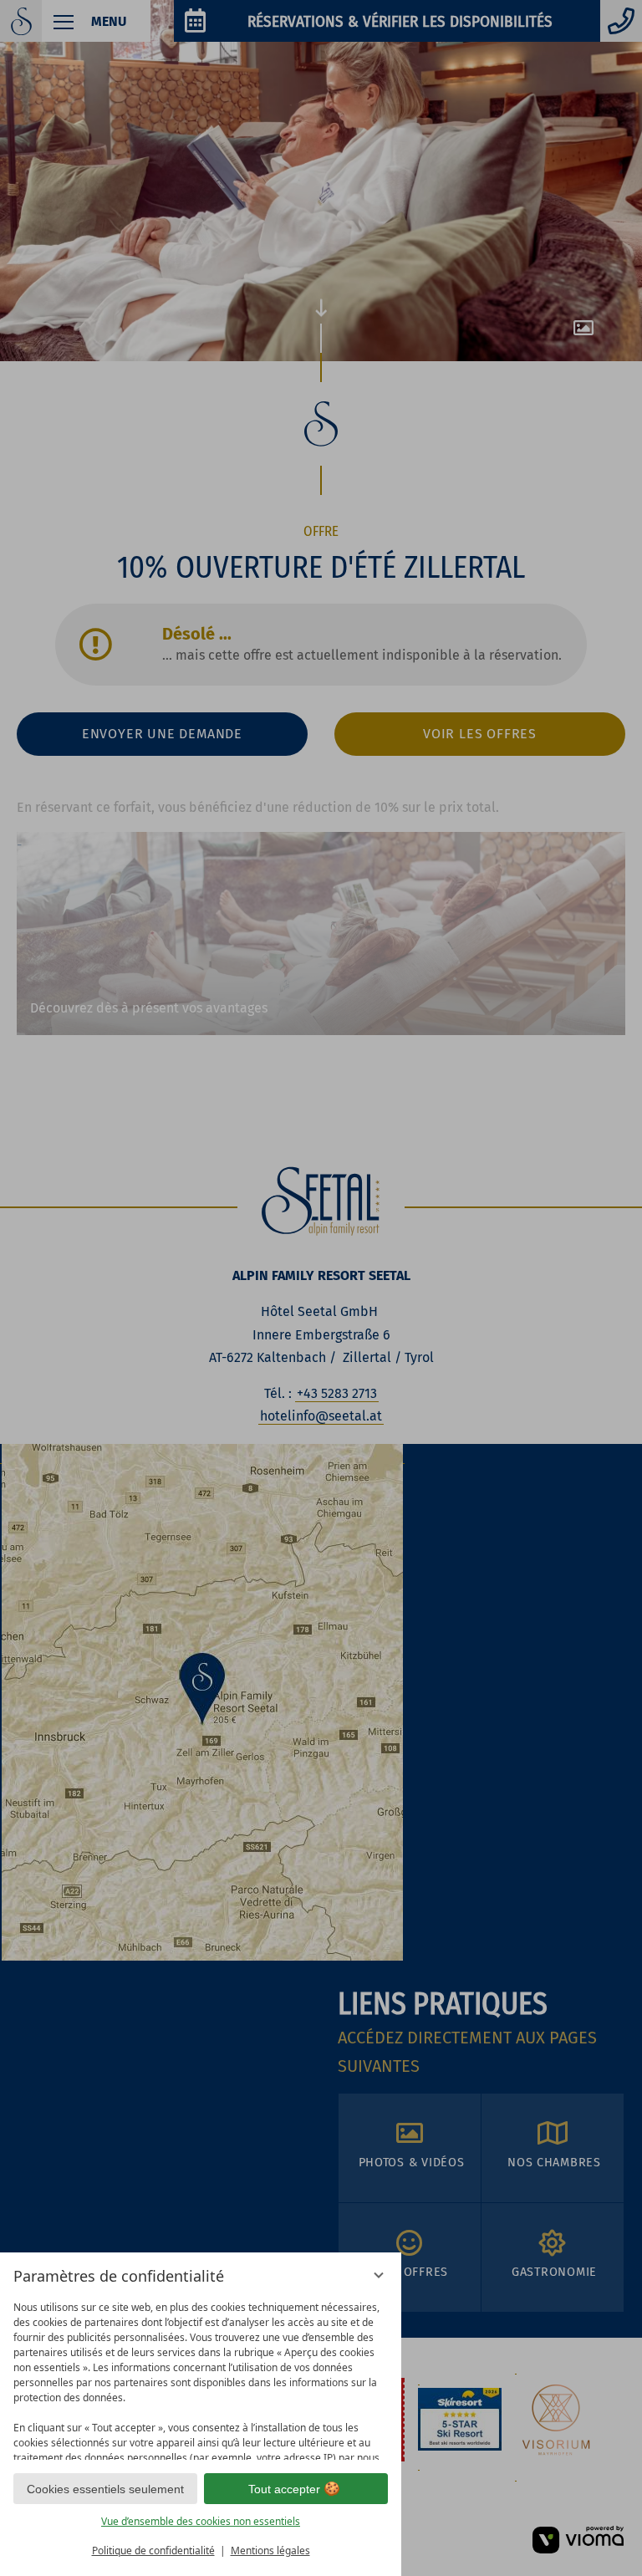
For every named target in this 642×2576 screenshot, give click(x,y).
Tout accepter (284, 2489)
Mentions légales (270, 2550)
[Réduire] (379, 2275)
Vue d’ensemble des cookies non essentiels (201, 2521)
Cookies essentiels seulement (105, 2489)
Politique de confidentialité (153, 2550)
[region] (201, 2377)
